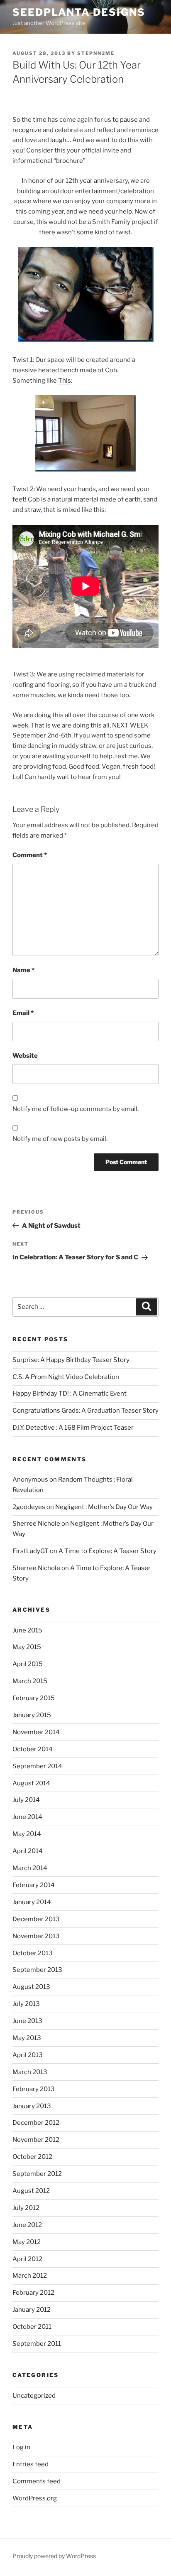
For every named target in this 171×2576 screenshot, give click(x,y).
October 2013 (33, 1953)
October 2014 (33, 1749)
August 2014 (31, 1783)
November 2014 (36, 1732)
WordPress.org (35, 2498)
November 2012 (36, 2140)
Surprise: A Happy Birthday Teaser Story (71, 1360)
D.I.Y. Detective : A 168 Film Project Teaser (73, 1428)
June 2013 (27, 2021)
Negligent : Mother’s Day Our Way (104, 1507)
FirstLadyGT (31, 1551)
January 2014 (32, 1902)
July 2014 (26, 1800)
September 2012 (37, 2174)
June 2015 (27, 1630)
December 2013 (36, 1919)
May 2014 (27, 1834)
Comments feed (37, 2481)
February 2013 (34, 2089)
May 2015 (27, 1647)
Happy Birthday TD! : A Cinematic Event (70, 1394)
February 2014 (34, 1885)
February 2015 (34, 1698)
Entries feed (31, 2464)
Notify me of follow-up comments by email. (76, 1109)
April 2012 (27, 2259)
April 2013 (28, 2055)
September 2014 (37, 1766)
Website (25, 1056)
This (65, 381)
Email (23, 1013)
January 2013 (32, 2106)
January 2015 (32, 1715)
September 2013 (37, 1970)
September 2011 (37, 2344)
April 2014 (28, 1851)
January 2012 (32, 2310)
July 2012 (26, 2208)
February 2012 (33, 2293)
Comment (30, 855)
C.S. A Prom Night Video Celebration (66, 1377)
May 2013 (27, 2038)
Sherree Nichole (36, 1524)
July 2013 (26, 2004)
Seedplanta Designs (79, 12)
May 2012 (27, 2242)
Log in (21, 2447)
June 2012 (27, 2225)
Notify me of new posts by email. (60, 1139)
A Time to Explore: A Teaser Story (107, 1551)
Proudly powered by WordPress (54, 2556)
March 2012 (30, 2276)
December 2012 (36, 2123)
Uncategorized (34, 2396)
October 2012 (32, 2157)
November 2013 (36, 1936)
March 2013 (30, 2072)
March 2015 (30, 1681)
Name (23, 970)
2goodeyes (29, 1507)
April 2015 (28, 1664)
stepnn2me (96, 53)
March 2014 (30, 1868)
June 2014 (27, 1817)
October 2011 (32, 2327)
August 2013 (31, 1987)
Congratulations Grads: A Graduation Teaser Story (85, 1411)
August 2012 (31, 2191)
